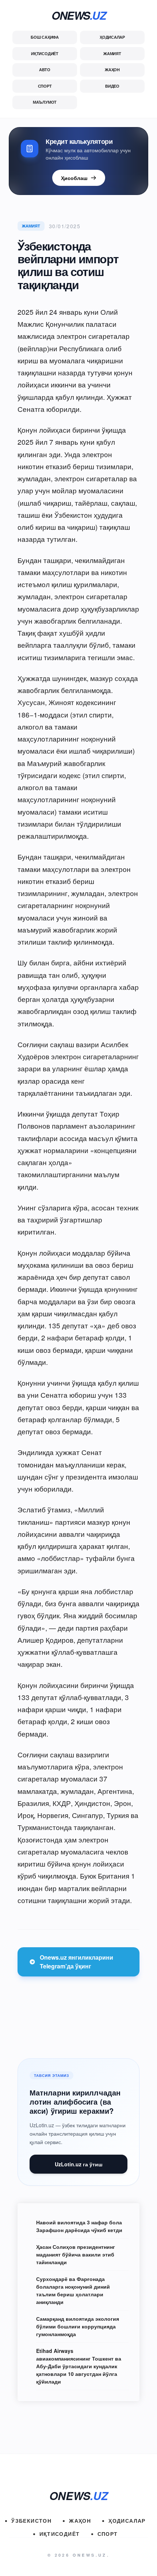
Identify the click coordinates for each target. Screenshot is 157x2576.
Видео (112, 86)
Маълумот (45, 102)
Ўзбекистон (31, 2521)
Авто (45, 70)
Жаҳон (112, 70)
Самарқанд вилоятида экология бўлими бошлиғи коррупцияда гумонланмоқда (78, 2326)
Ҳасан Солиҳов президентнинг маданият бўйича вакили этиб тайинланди (76, 2254)
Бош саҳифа (45, 37)
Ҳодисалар (112, 37)
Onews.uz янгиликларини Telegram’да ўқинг (76, 1962)
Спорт (45, 86)
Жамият (112, 53)
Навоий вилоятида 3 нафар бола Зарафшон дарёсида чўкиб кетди (79, 2226)
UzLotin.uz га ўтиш (79, 2164)
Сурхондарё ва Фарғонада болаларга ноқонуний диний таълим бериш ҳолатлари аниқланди (73, 2290)
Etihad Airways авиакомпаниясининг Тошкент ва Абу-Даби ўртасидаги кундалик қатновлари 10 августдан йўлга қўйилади (79, 2366)
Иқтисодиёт (45, 53)
